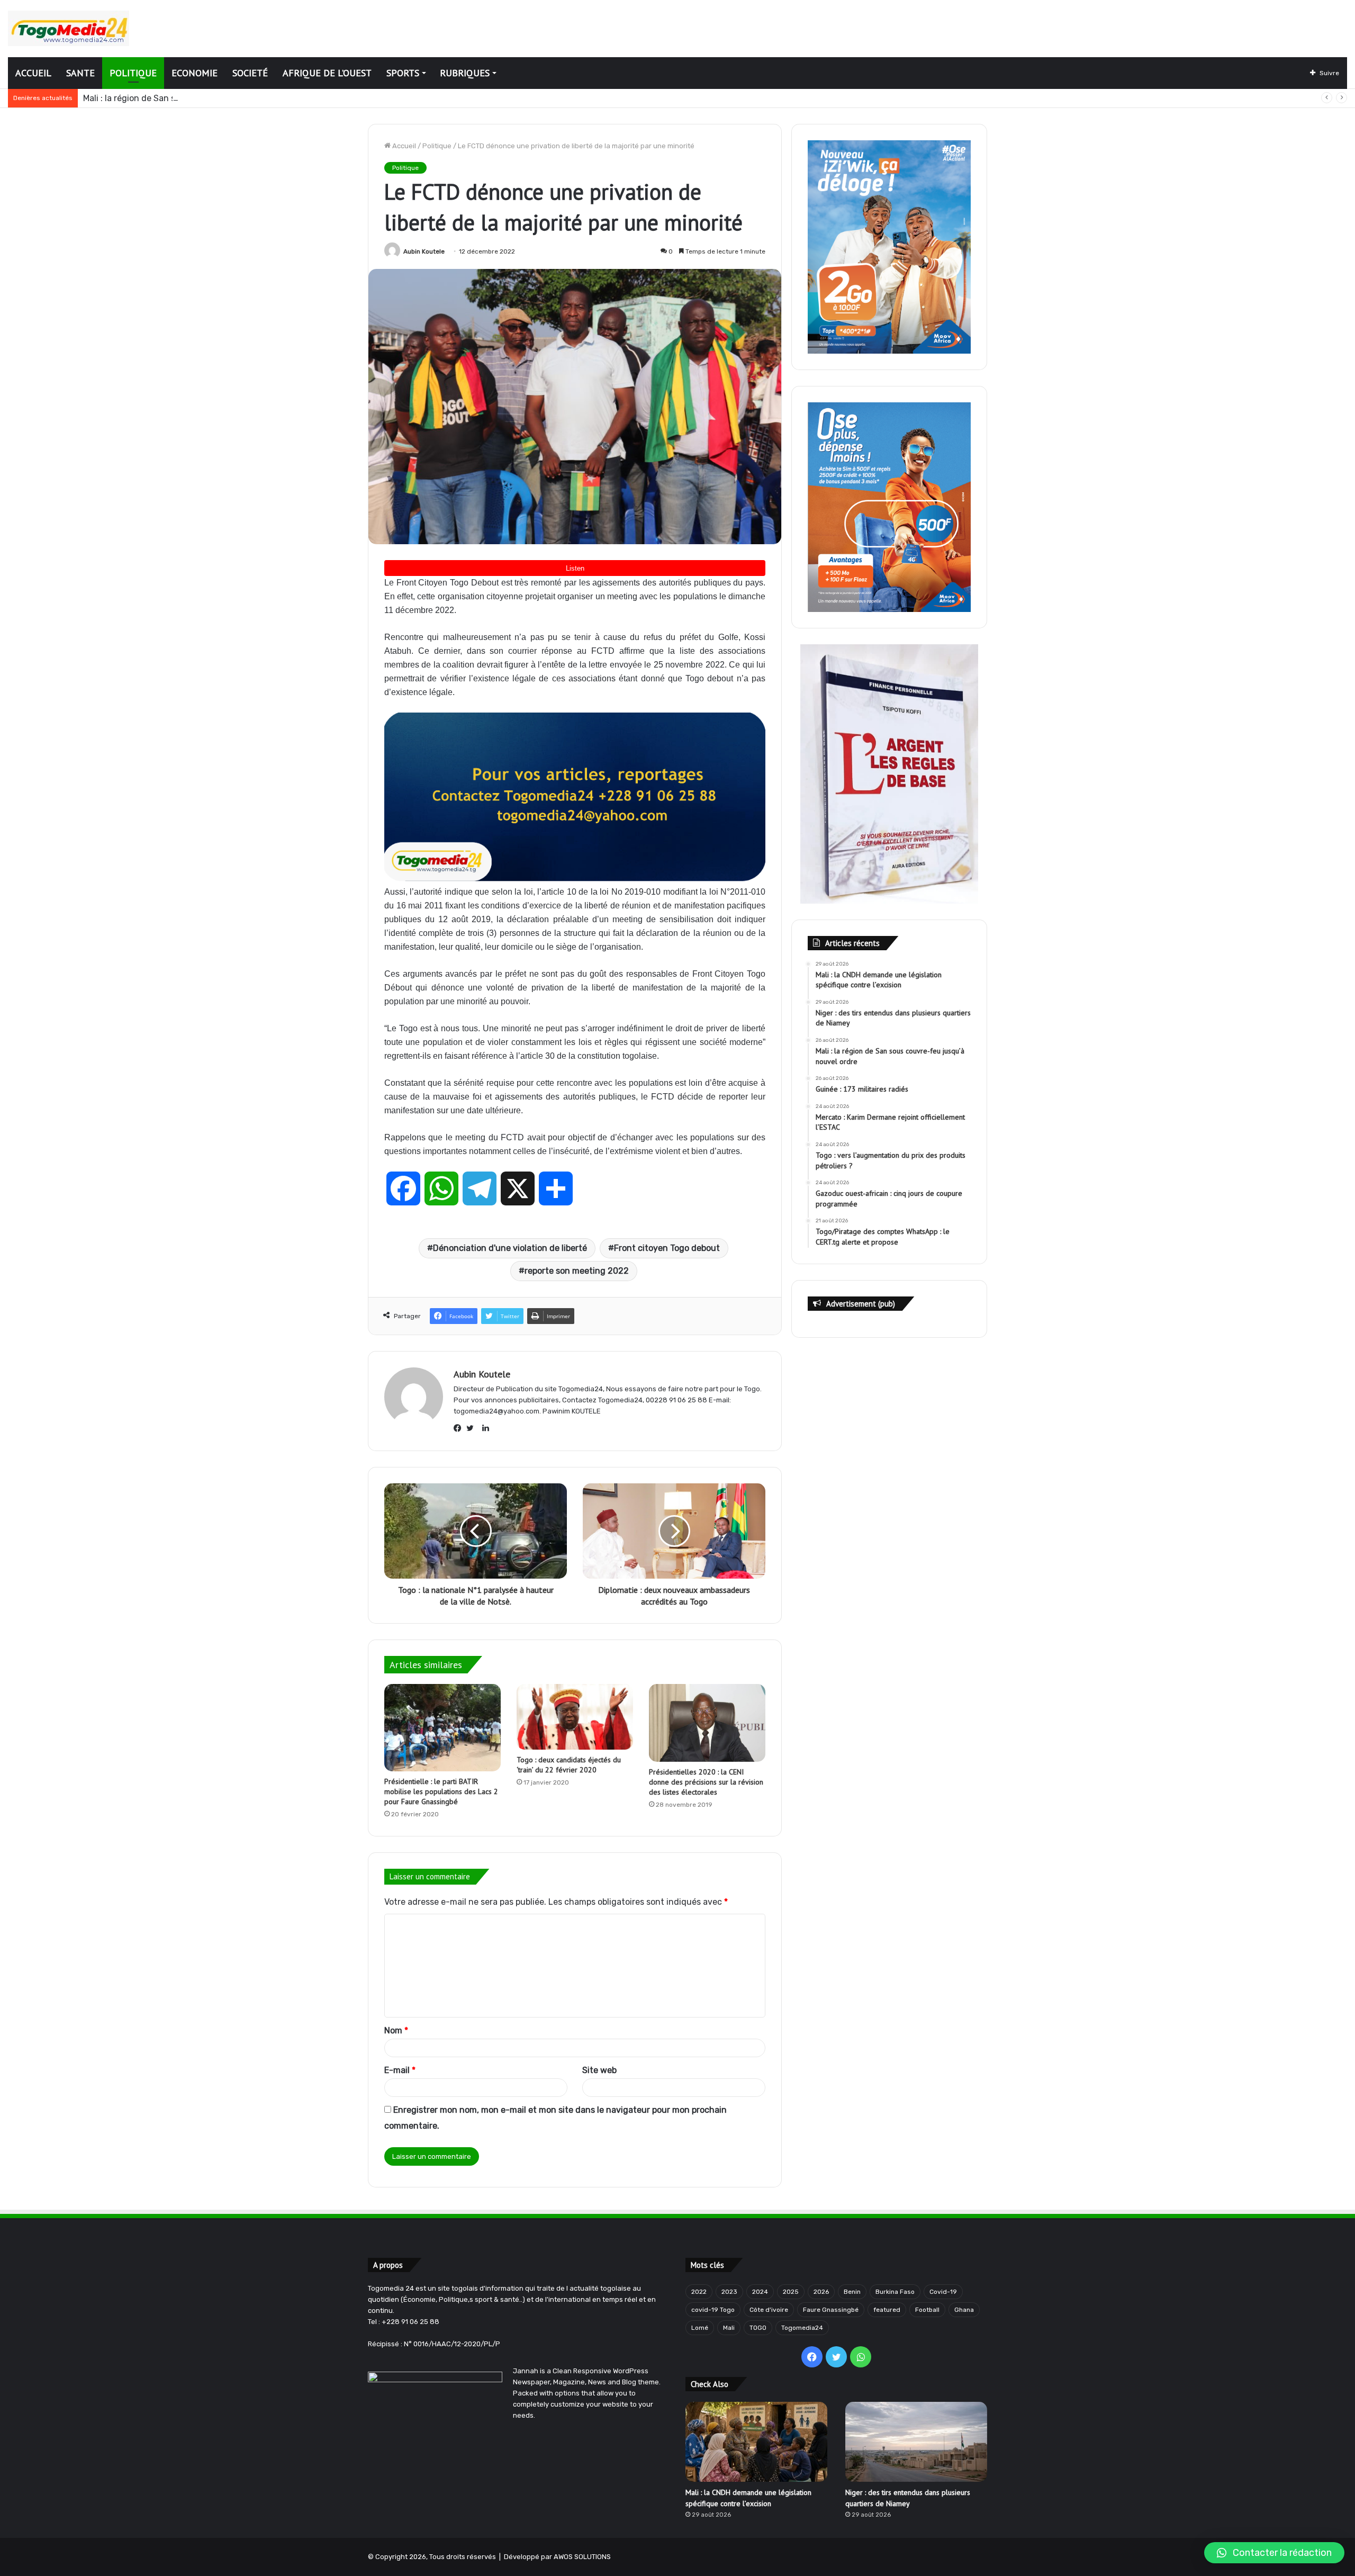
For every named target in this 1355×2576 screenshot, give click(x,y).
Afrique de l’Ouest (327, 73)
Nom (396, 2030)
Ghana (964, 2310)
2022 (699, 2292)
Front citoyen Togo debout (667, 1248)
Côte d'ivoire (769, 2310)
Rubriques (465, 73)
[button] (1274, 2553)
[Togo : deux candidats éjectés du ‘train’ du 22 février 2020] (575, 1717)
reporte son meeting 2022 (577, 1271)
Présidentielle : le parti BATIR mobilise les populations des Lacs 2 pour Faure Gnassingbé (441, 1791)
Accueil (33, 73)
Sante (80, 73)
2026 (821, 2292)
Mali (729, 2328)
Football (927, 2310)
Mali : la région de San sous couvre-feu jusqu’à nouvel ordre (202, 98)
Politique (133, 73)
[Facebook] (460, 1428)
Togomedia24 (802, 2328)
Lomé (700, 2328)
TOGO (758, 2328)
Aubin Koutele (424, 251)
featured (887, 2310)
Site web (599, 2070)
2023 (729, 2292)
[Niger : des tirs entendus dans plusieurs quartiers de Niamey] (916, 2442)
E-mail (400, 2070)
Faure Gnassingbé (831, 2310)
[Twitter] (473, 1428)
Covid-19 (943, 2292)
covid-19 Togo (713, 2310)
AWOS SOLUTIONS (582, 2557)
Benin (852, 2292)
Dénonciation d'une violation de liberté (510, 1248)
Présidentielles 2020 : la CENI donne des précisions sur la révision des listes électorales (706, 1782)
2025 (791, 2292)
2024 (760, 2292)
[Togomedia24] (69, 28)
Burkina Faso (895, 2292)
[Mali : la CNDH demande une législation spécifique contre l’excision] (756, 2442)
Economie (195, 73)
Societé (250, 73)
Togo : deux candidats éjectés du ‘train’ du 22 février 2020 (569, 1765)
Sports (403, 73)
